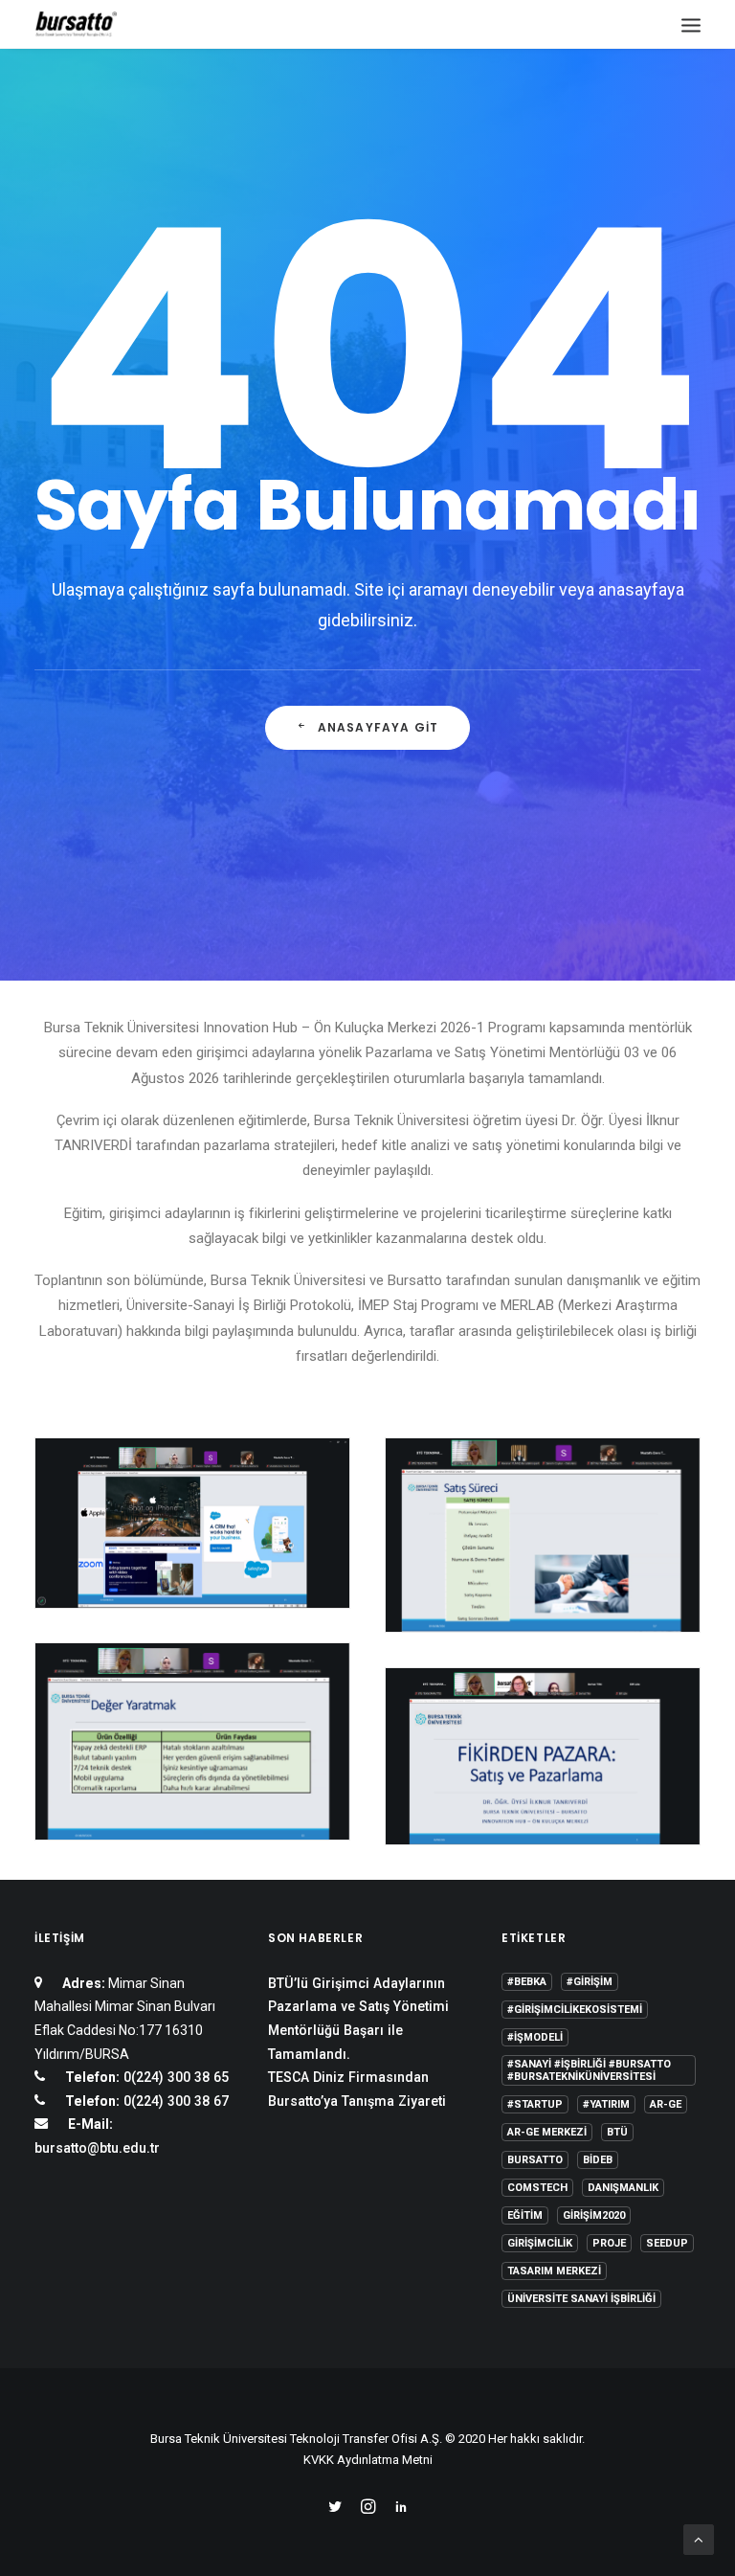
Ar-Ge (666, 2104)
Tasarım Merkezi (554, 2271)
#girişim (590, 1982)
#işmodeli (535, 2037)
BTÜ (617, 2132)
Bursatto (535, 2160)
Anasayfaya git (379, 727)
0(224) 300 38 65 (174, 2077)
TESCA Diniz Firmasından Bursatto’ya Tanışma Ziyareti (357, 2089)
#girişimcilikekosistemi (575, 2010)
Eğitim (525, 2215)
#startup (535, 2104)
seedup (667, 2243)
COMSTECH (537, 2188)
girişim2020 (594, 2215)
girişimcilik (540, 2243)
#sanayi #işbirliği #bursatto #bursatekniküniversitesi (589, 2070)
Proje (609, 2243)
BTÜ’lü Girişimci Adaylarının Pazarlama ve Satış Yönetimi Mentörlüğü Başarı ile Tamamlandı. (358, 2019)
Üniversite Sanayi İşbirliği (581, 2299)
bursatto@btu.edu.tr (97, 2148)
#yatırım (606, 2104)
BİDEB (598, 2160)
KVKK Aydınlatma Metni (368, 2460)
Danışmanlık (623, 2188)
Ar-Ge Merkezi (547, 2132)
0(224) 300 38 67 (174, 2101)
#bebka (527, 1982)
